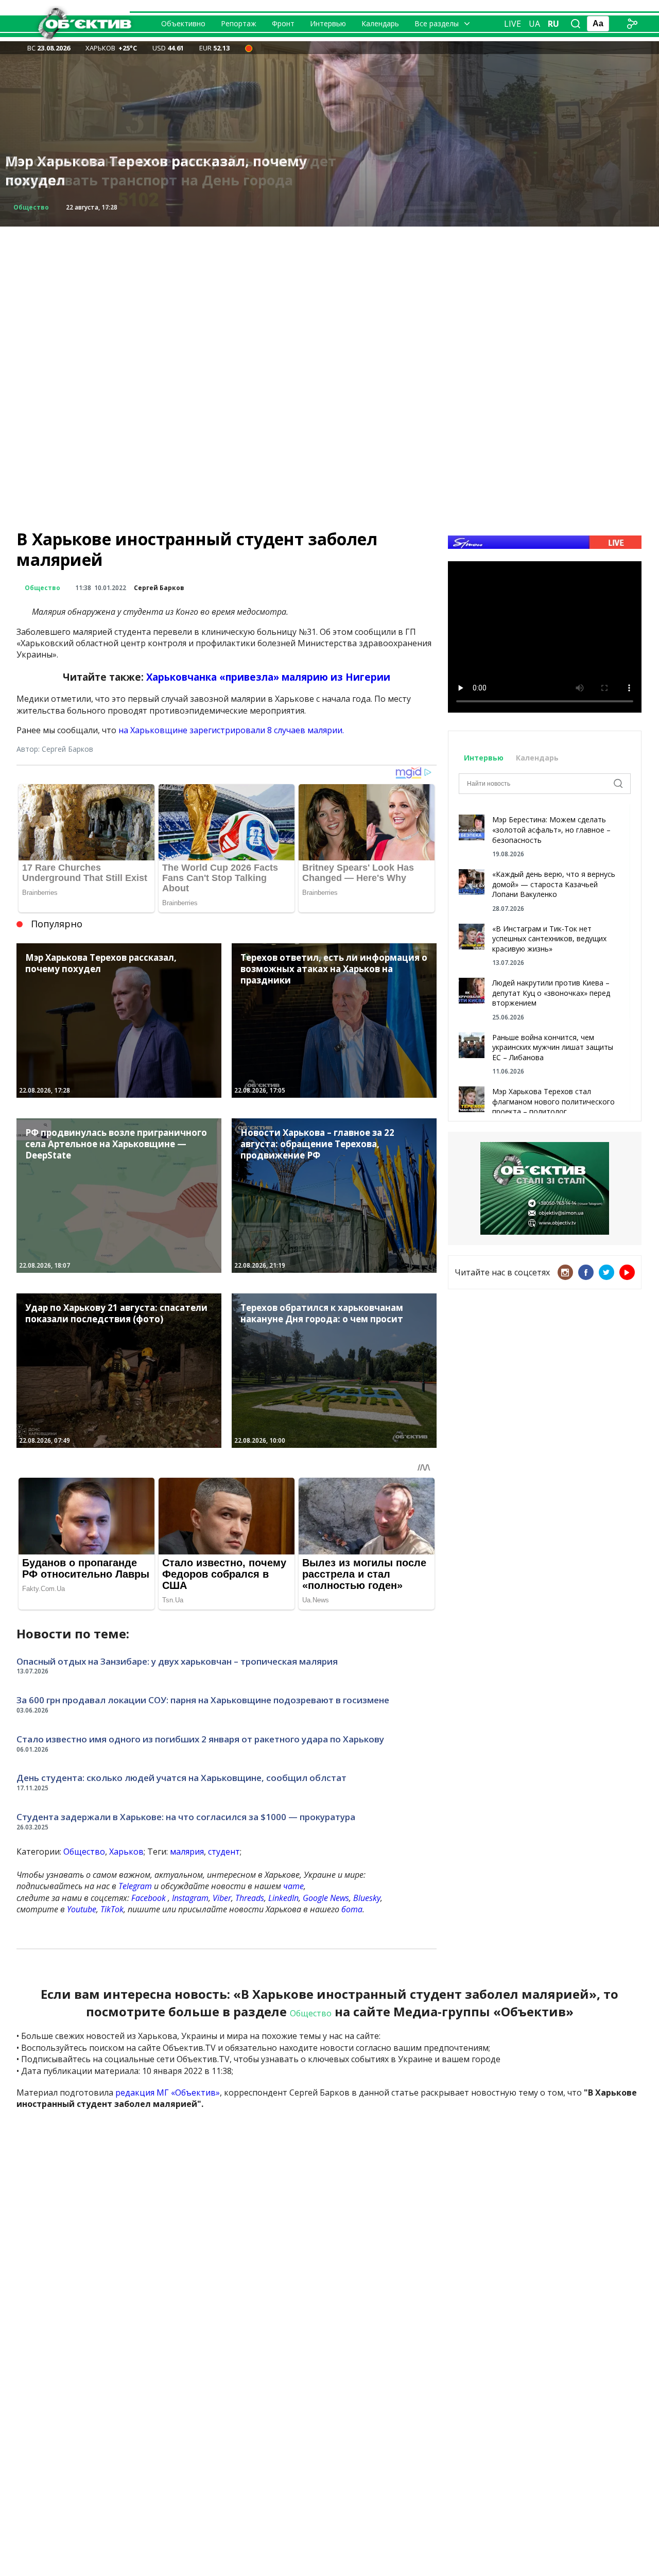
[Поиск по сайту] (576, 24)
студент (224, 1852)
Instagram (190, 1898)
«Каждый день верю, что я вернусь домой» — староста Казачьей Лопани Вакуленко (554, 884)
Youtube (82, 1909)
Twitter (606, 1272)
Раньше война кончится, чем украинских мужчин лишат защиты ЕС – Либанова (553, 1047)
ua (534, 24)
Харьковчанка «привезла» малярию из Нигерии (268, 677)
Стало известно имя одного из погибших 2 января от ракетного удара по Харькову (200, 1739)
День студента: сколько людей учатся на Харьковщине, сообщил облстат (181, 1778)
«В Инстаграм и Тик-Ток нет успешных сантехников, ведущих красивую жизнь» (549, 939)
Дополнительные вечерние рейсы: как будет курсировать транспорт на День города (171, 171)
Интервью (328, 23)
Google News (326, 1898)
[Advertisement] (329, 299)
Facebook (149, 1898)
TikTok (112, 1909)
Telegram (135, 1886)
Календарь (380, 23)
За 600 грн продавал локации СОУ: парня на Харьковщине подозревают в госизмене (203, 1700)
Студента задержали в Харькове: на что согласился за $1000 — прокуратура (186, 1817)
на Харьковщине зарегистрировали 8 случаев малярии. (231, 730)
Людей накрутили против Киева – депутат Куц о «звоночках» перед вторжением (551, 993)
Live (513, 24)
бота (352, 1909)
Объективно (183, 23)
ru (553, 24)
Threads (250, 1898)
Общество (31, 207)
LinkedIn (283, 1898)
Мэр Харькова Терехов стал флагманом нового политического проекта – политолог (553, 1101)
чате (293, 1886)
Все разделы (437, 23)
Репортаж (239, 23)
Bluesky (367, 1898)
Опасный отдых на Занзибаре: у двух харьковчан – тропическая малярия (177, 1661)
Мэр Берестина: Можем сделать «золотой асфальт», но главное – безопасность (551, 829)
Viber (222, 1898)
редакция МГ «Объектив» (168, 2093)
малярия (187, 1852)
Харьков (126, 1852)
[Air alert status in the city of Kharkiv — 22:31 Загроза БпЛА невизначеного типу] (249, 48)
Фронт (283, 23)
